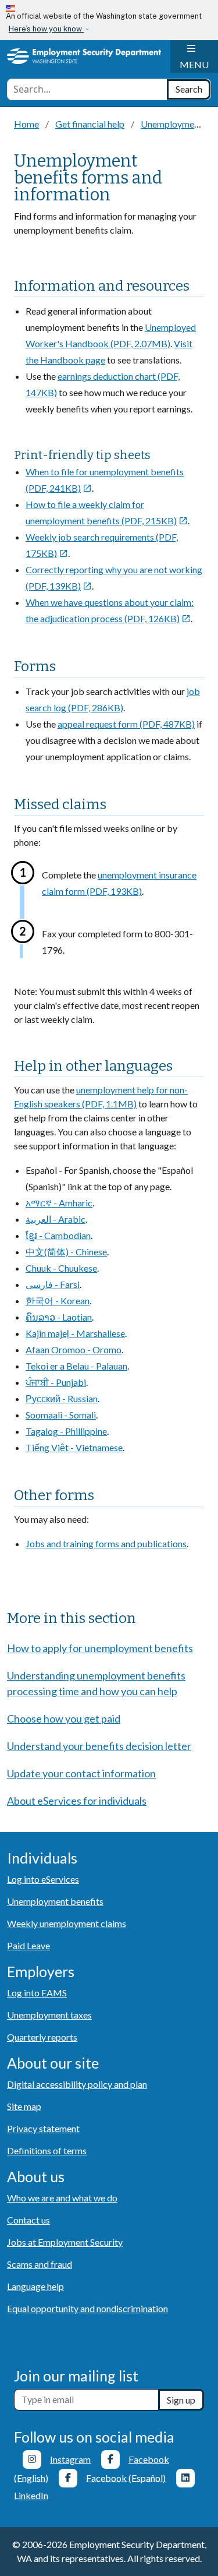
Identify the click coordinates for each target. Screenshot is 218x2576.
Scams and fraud (40, 2264)
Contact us (28, 2220)
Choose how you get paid (64, 1718)
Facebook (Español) (126, 2477)
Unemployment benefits (55, 1901)
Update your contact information (81, 1773)
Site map (24, 2106)
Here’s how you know (46, 29)
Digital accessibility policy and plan (77, 2084)
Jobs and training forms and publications (106, 1543)
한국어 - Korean (58, 1301)
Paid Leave (28, 1945)
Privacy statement (43, 2128)
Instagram (70, 2459)
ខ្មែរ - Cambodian (58, 1235)
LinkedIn (31, 2495)
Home (26, 124)
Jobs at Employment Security (65, 2242)
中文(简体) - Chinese (66, 1252)
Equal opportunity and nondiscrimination (87, 2308)
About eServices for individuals (77, 1801)
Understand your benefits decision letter (99, 1746)
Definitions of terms (47, 2150)
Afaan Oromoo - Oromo (74, 1349)
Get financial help (90, 124)
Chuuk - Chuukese (61, 1268)
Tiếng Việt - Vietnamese (74, 1447)
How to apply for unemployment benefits (100, 1648)
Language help (35, 2286)
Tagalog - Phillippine (66, 1431)
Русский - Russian (62, 1398)
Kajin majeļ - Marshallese (75, 1333)
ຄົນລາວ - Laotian (59, 1317)
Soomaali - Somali (61, 1415)
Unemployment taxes (49, 2015)
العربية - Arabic (56, 1219)
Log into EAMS (37, 1993)
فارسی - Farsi (53, 1284)
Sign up (181, 2400)
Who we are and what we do (62, 2198)
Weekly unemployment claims (67, 1923)
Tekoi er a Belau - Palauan (76, 1366)
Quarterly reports (42, 2037)
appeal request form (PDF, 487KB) (126, 724)
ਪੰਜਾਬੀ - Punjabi (56, 1382)
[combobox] (87, 89)
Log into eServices (43, 1879)
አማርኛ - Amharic (59, 1203)
